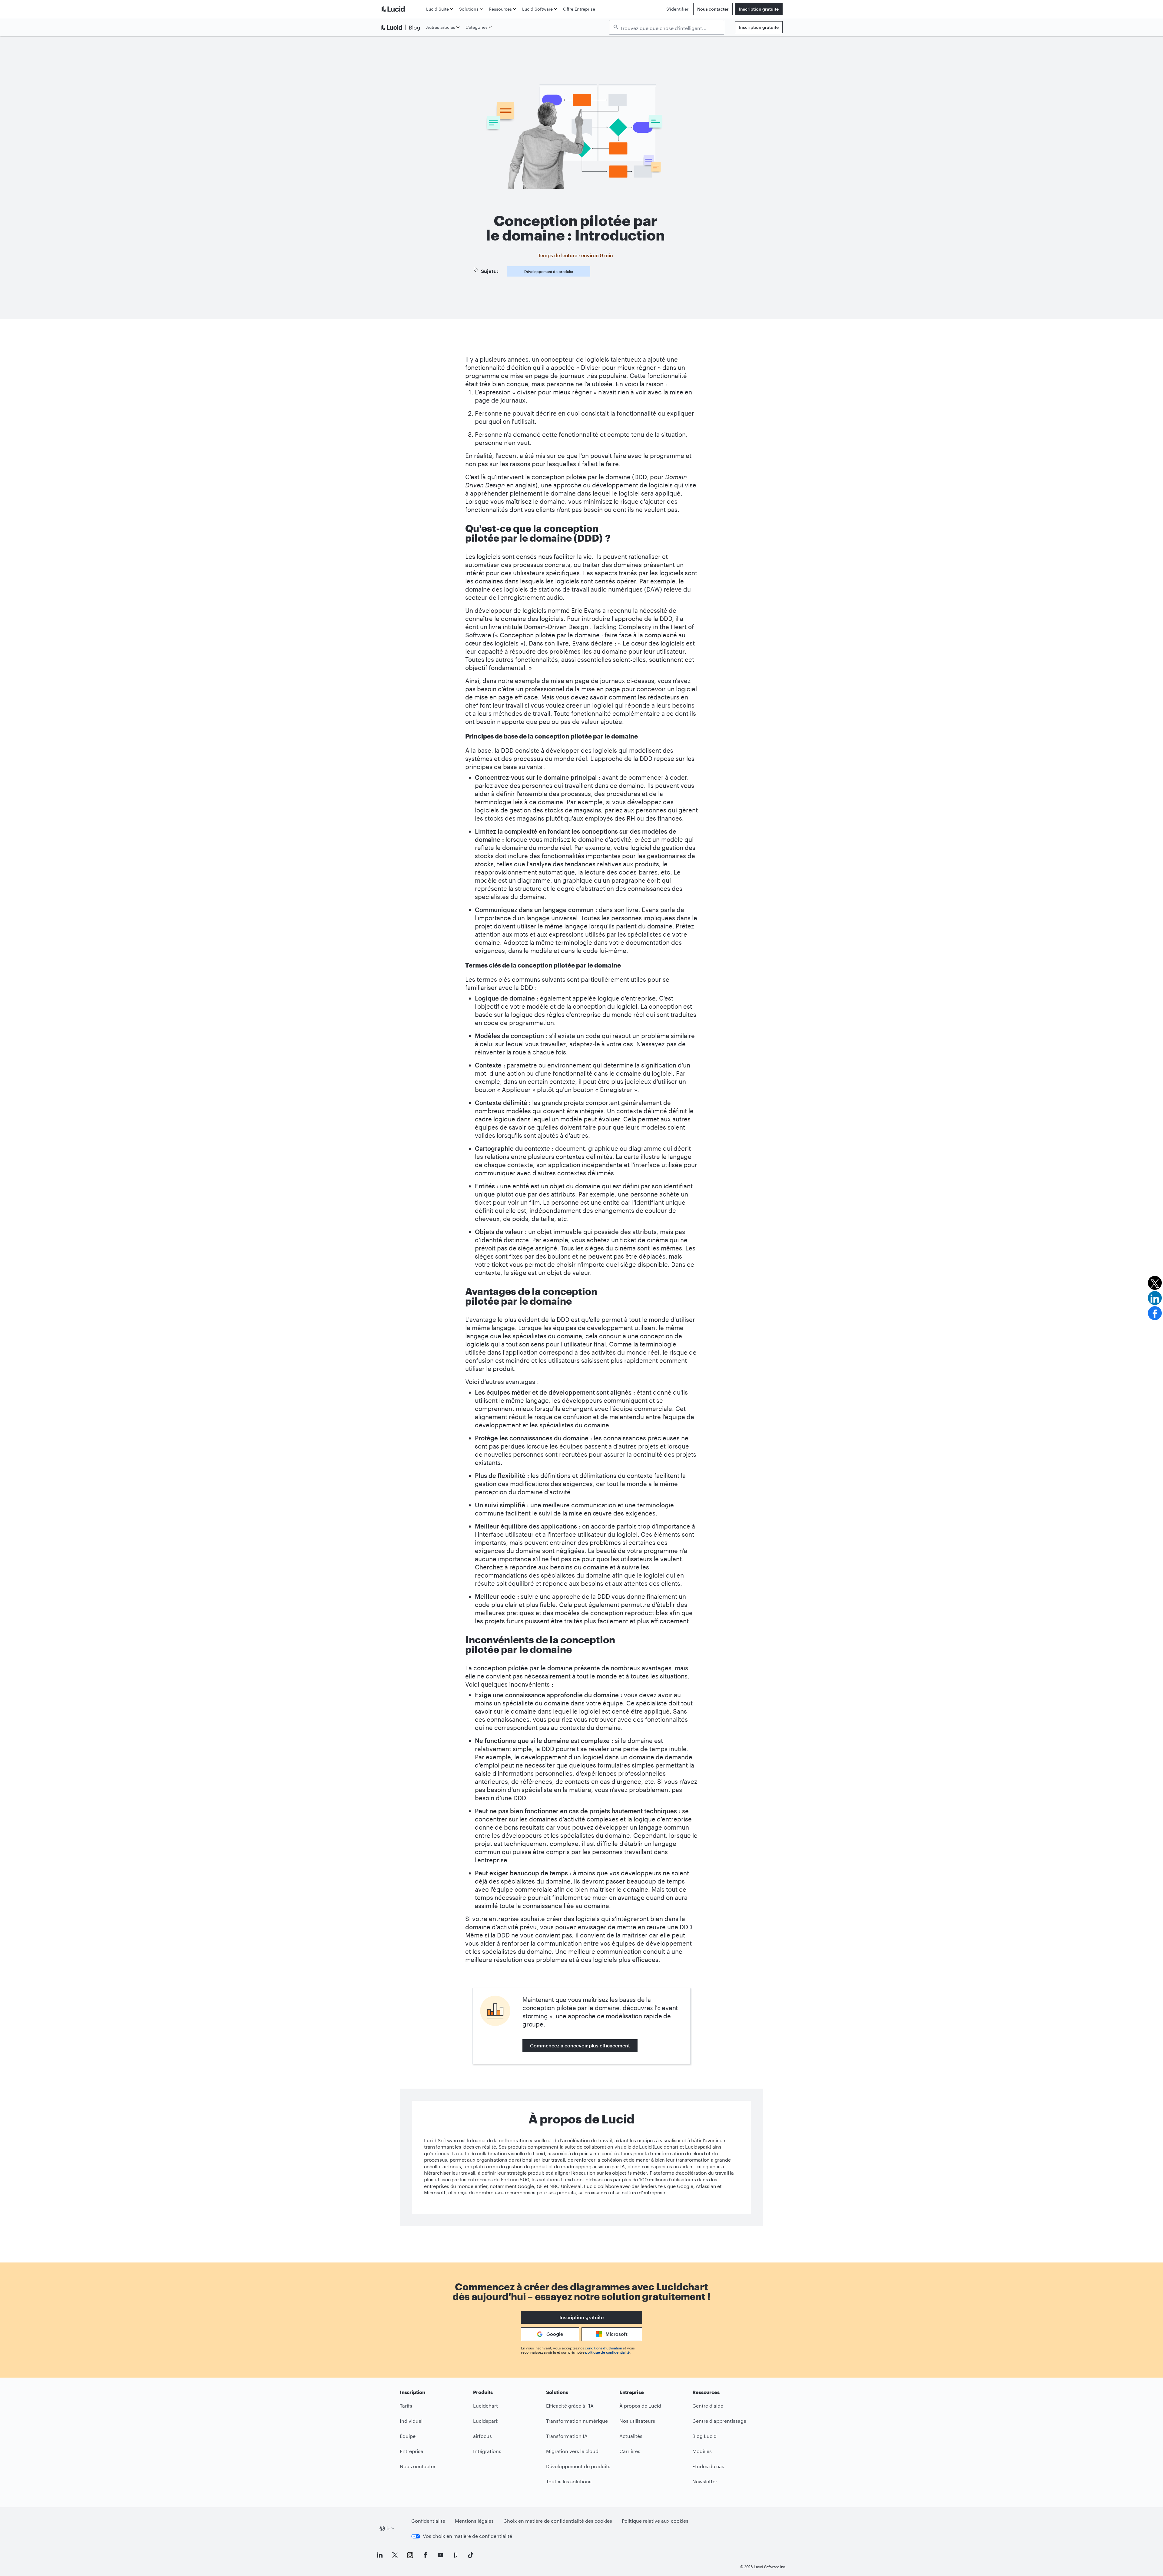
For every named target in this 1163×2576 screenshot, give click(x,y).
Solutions (469, 9)
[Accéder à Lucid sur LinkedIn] (380, 2555)
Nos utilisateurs (637, 2421)
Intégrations (487, 2451)
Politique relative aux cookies (655, 2521)
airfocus (482, 2436)
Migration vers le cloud (572, 2451)
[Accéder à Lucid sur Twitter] (395, 2555)
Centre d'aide (708, 2406)
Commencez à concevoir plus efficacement (580, 2045)
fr (388, 2528)
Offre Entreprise (579, 9)
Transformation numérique (577, 2421)
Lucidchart (485, 2406)
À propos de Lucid (640, 2406)
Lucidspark (486, 2421)
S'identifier (677, 9)
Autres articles (441, 27)
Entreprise (411, 2451)
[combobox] (670, 28)
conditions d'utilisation (603, 2348)
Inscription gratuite (759, 9)
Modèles (702, 2451)
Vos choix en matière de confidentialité (467, 2536)
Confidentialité (428, 2521)
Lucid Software (537, 9)
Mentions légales (474, 2521)
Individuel (411, 2421)
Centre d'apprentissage (719, 2421)
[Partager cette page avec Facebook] (1155, 1313)
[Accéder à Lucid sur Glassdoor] (456, 2555)
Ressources (500, 9)
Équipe (408, 2436)
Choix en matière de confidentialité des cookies (558, 2521)
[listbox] (667, 27)
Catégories (477, 27)
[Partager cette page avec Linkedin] (1155, 1298)
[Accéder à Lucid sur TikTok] (471, 2555)
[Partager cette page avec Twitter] (1155, 1283)
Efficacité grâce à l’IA (570, 2406)
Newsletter (705, 2481)
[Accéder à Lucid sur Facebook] (425, 2555)
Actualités (631, 2436)
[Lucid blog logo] (402, 27)
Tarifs (406, 2406)
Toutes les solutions (569, 2481)
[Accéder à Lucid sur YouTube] (440, 2555)
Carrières (630, 2451)
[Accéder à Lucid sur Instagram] (410, 2555)
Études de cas (708, 2466)
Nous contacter (713, 9)
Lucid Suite (437, 9)
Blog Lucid (704, 2436)
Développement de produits (549, 271)
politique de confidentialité (607, 2352)
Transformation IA (567, 2436)
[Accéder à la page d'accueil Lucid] (402, 9)
